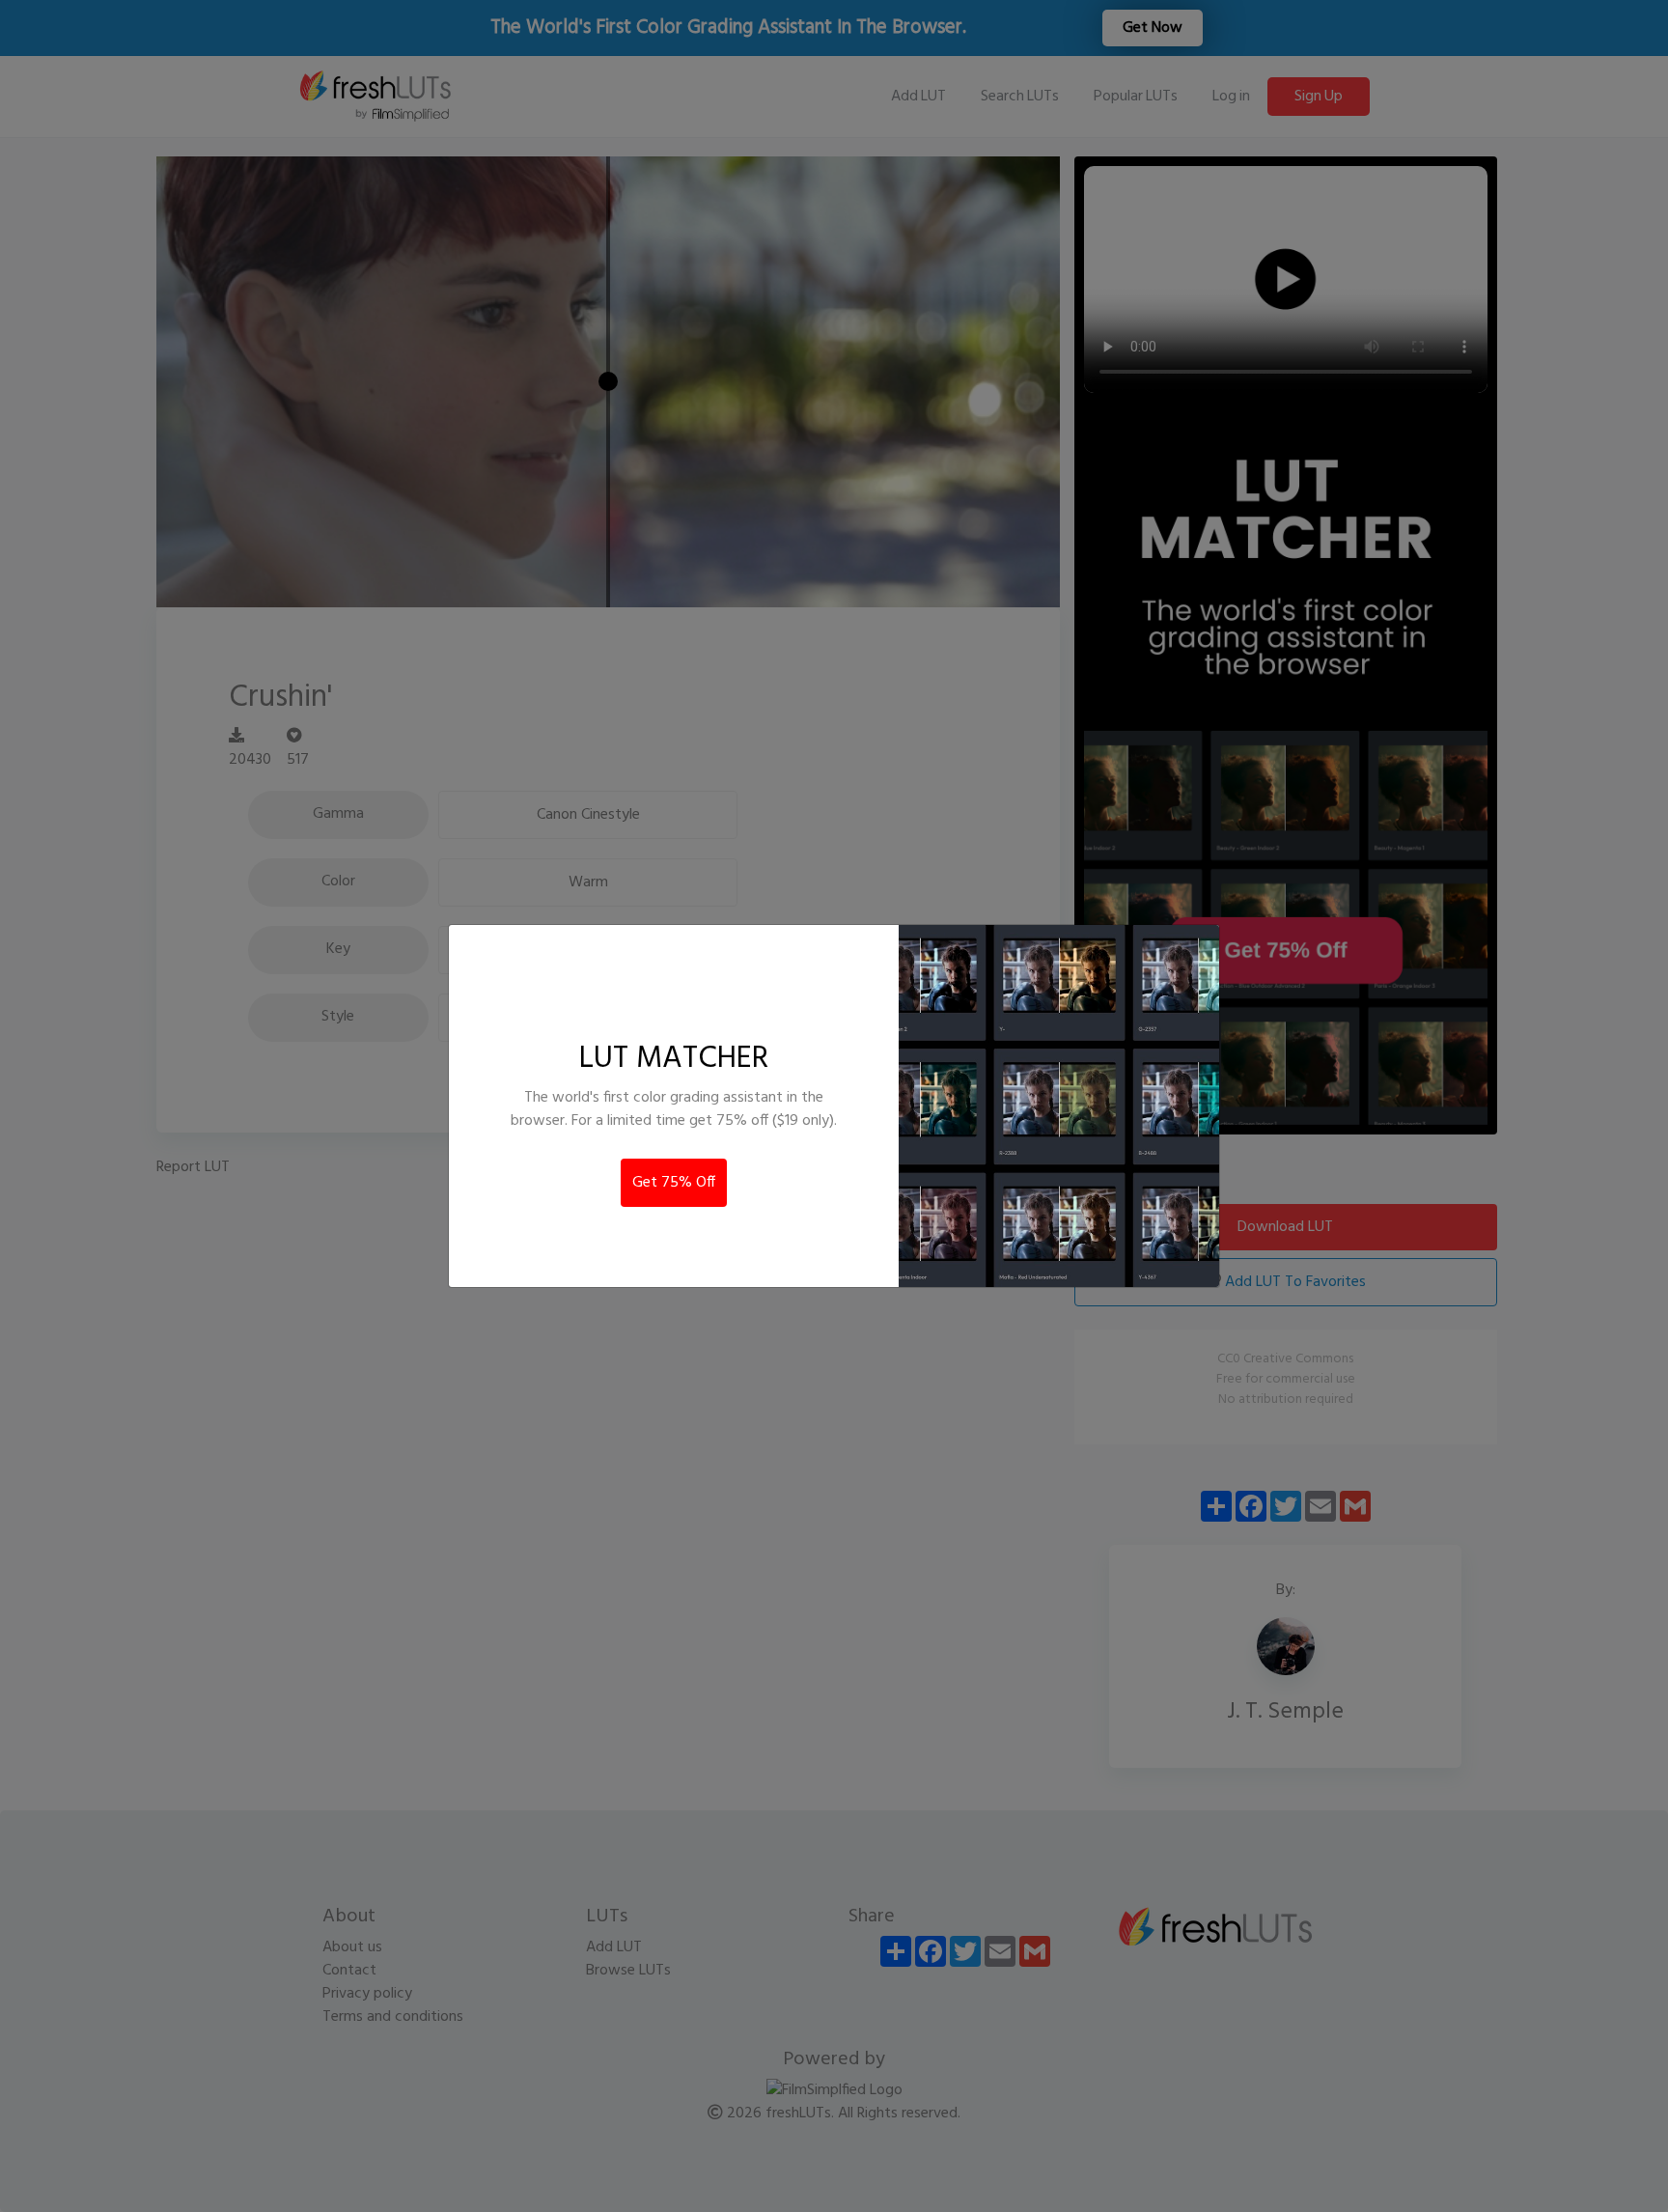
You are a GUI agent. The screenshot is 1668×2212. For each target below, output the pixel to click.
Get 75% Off (674, 1183)
